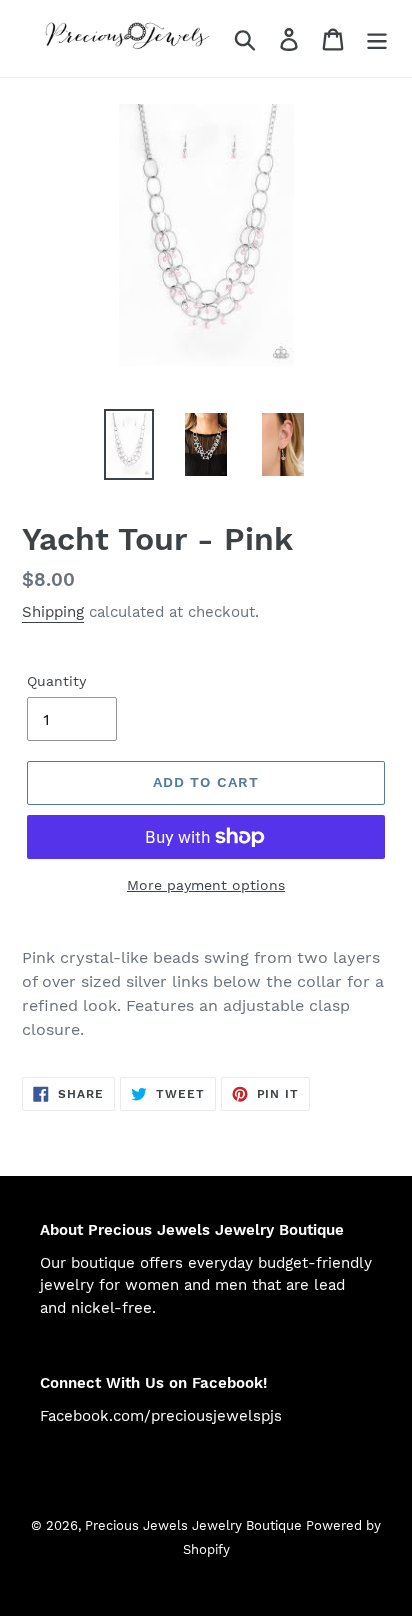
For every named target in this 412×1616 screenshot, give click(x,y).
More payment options (206, 885)
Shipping (53, 612)
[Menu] (377, 38)
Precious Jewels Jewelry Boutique (195, 1525)
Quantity (56, 681)
